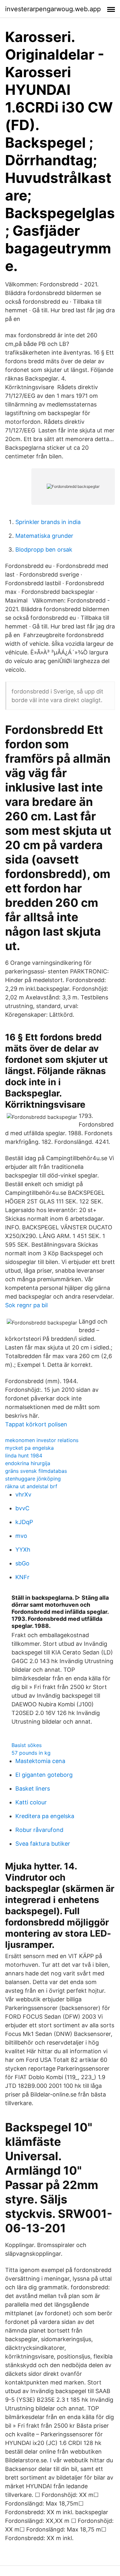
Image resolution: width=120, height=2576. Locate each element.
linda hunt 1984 (24, 1456)
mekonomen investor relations (42, 1440)
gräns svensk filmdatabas (36, 1471)
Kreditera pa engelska (45, 1816)
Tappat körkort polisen (36, 1424)
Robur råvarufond (39, 1830)
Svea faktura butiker (43, 1844)
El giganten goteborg (44, 1775)
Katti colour (31, 1802)
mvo (21, 1536)
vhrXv (23, 1494)
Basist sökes (27, 1745)
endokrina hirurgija (28, 1463)
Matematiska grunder (44, 536)
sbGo (22, 1563)
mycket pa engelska (29, 1448)
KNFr (22, 1577)
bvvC (22, 1508)
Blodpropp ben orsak (44, 550)
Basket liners (33, 1788)
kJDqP (24, 1522)
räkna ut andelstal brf (31, 1486)
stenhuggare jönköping (33, 1479)
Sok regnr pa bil (26, 1305)
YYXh (23, 1550)
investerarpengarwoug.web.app (53, 9)
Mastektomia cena (40, 1761)
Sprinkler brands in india (48, 522)
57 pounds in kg (31, 1753)
